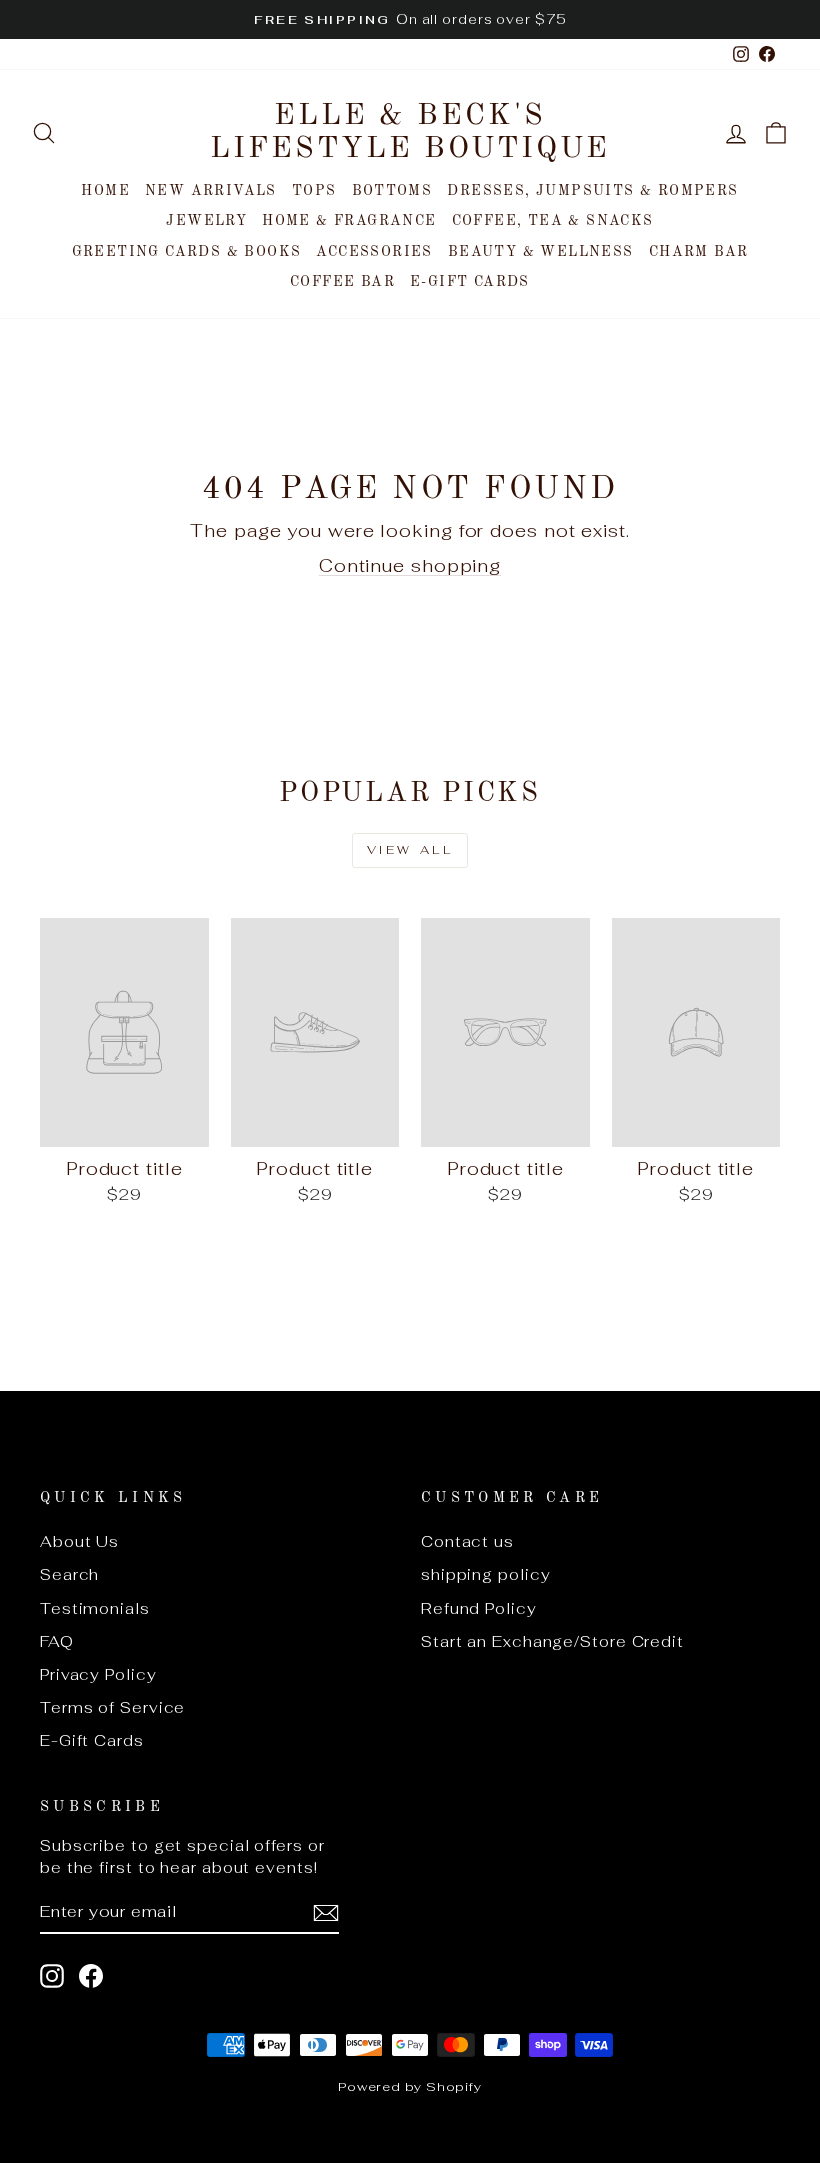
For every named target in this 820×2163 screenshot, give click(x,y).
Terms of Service (112, 1707)
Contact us (467, 1541)
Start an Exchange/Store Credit (552, 1641)
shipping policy (486, 1574)
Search (69, 1574)
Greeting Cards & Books (187, 252)
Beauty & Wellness (541, 252)
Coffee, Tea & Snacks (553, 221)
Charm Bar (699, 252)
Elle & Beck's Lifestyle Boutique (410, 132)
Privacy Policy (98, 1674)
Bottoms (392, 191)
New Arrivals (211, 191)
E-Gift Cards (470, 282)
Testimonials (95, 1608)
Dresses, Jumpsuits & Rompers (592, 191)
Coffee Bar (342, 282)
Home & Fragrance (349, 221)
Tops (314, 191)
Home (105, 191)
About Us (79, 1541)
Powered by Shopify (410, 2086)
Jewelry (206, 221)
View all (410, 850)
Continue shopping (410, 565)
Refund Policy (479, 1608)
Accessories (374, 252)
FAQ (57, 1641)
